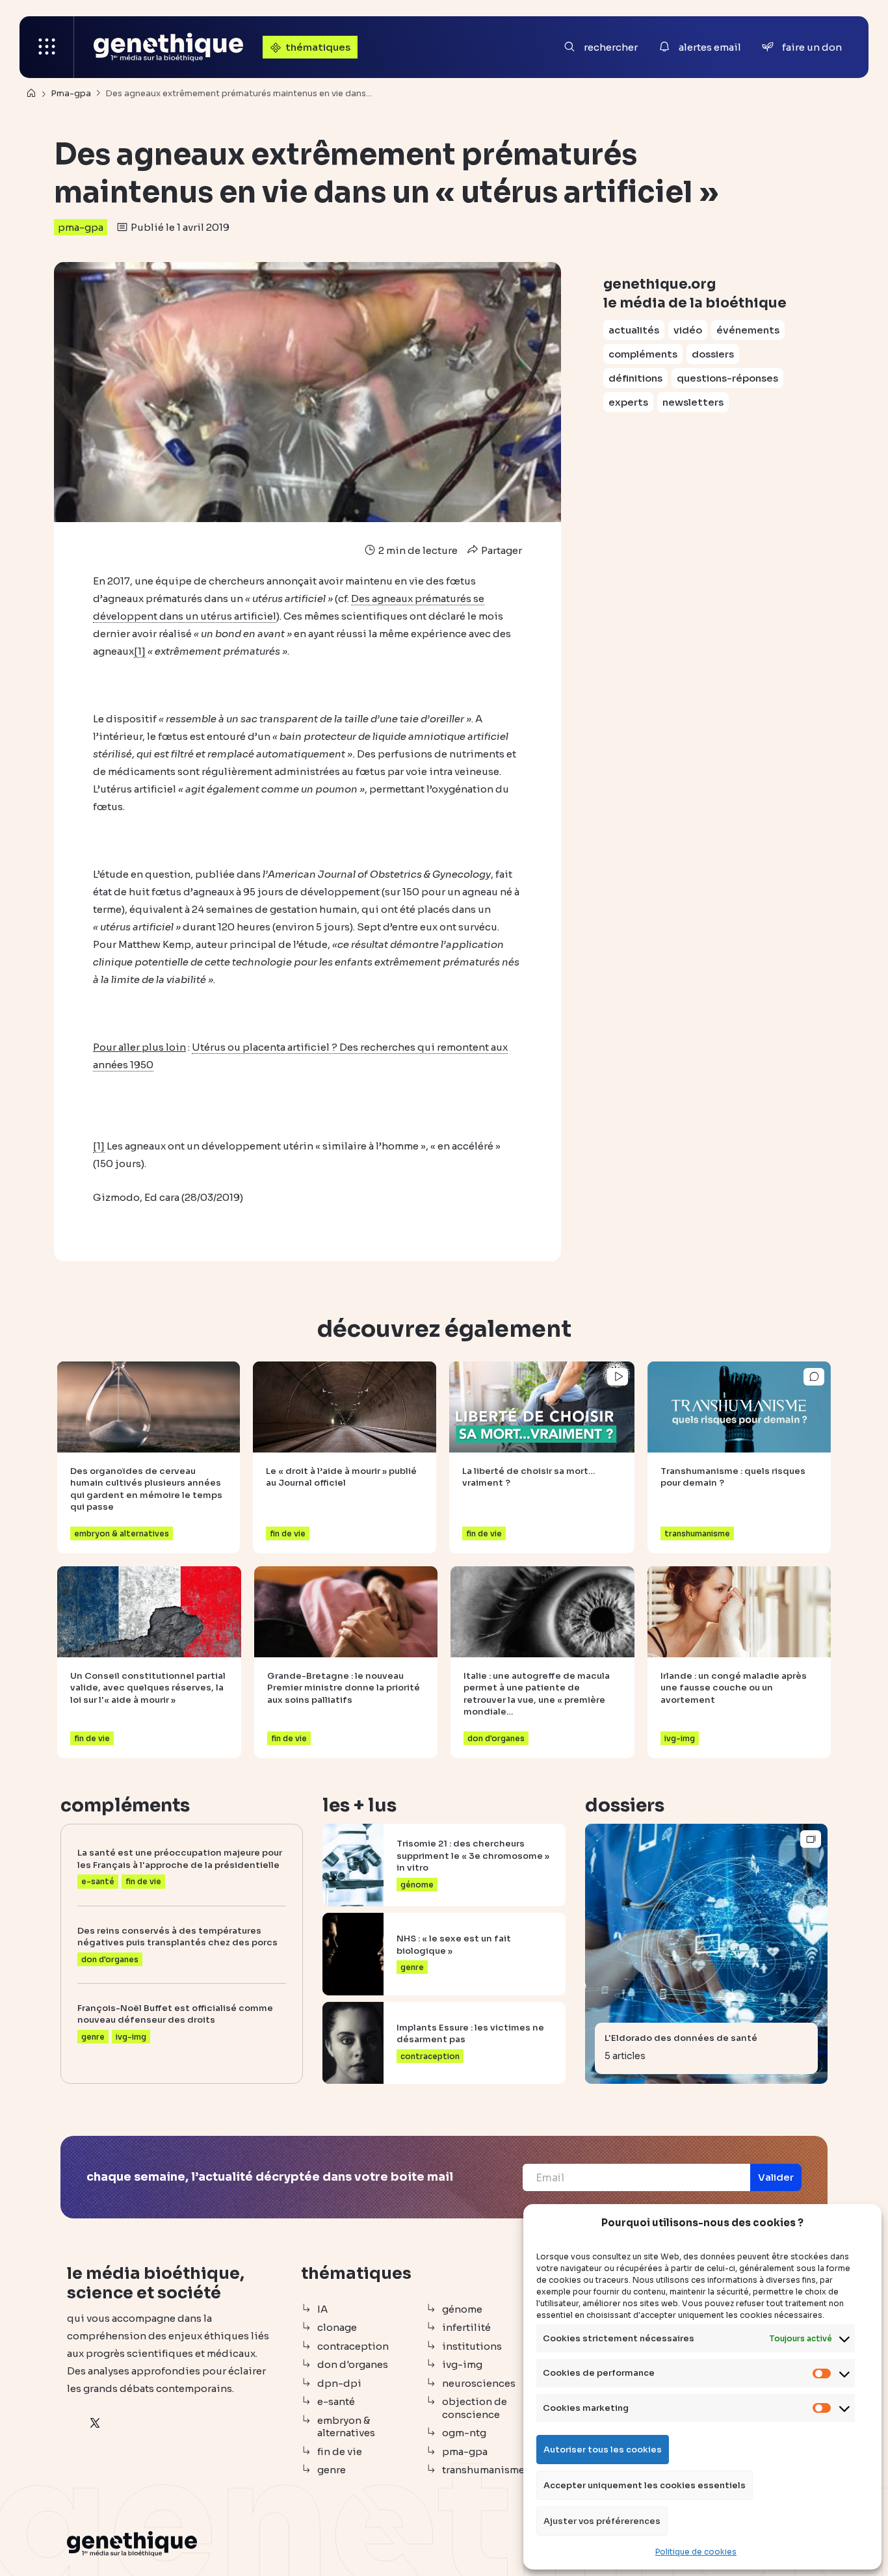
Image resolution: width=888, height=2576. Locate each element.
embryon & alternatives (346, 2427)
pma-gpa (81, 227)
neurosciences (479, 2383)
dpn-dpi (339, 2383)
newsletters (693, 402)
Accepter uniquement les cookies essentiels (645, 2485)
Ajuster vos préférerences (602, 2521)
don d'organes (353, 2364)
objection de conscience (475, 2408)
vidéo (688, 330)
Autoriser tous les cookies (603, 2450)
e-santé (336, 2401)
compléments (643, 354)
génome (462, 2309)
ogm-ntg (464, 2433)
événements (748, 330)
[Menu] (47, 47)
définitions (635, 378)
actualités (634, 330)
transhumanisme (483, 2470)
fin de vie (340, 2451)
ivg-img (462, 2364)
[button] (776, 2177)
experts (628, 402)
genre (332, 2470)
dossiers (713, 354)
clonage (337, 2327)
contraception (353, 2346)
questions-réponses (727, 378)
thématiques (318, 47)
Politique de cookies (696, 2552)
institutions (472, 2346)
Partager (501, 550)
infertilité (466, 2327)
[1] (140, 651)
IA (322, 2309)
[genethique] (168, 47)
